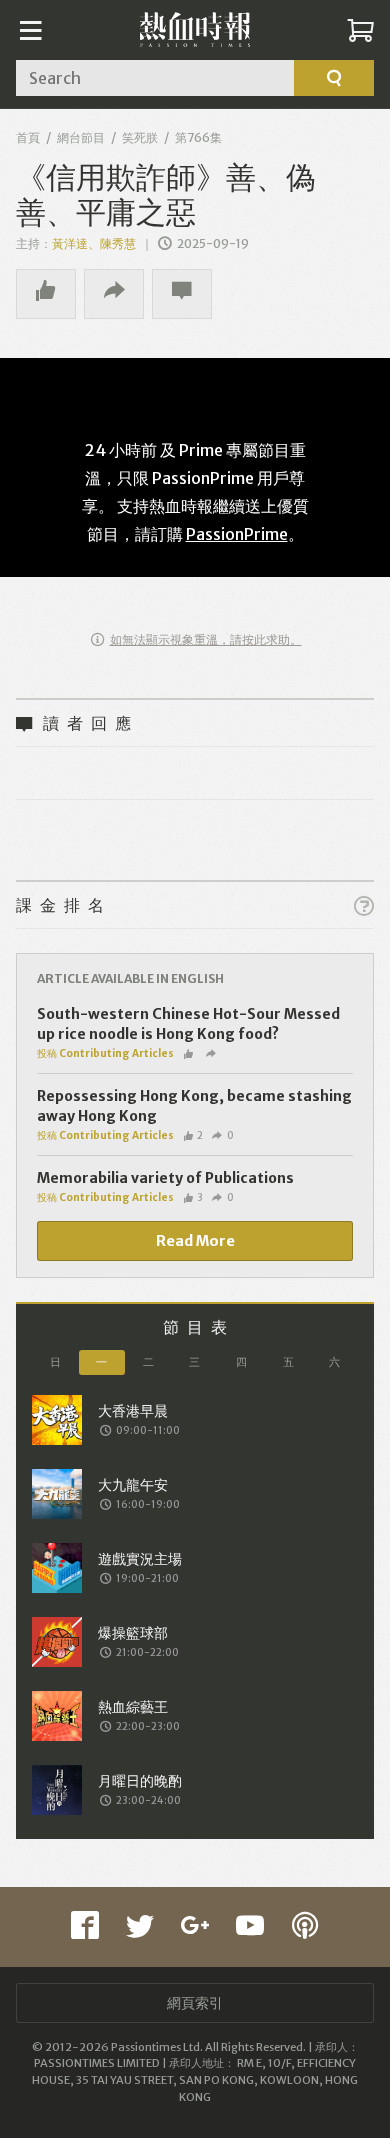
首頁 (28, 137)
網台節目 (81, 137)
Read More (195, 1241)
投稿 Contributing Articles (105, 1053)
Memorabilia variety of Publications (165, 1178)
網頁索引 (195, 2003)
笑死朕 (140, 137)
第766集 (198, 137)
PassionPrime (237, 534)
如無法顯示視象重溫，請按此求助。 (206, 639)
